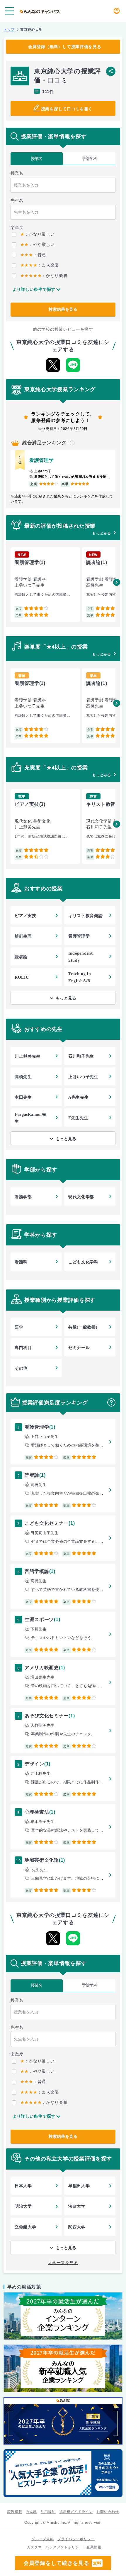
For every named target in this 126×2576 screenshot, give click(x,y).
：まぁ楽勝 (40, 265)
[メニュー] (9, 11)
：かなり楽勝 (44, 276)
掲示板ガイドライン (76, 2512)
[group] (45, 585)
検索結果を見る (63, 309)
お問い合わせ (108, 2512)
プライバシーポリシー (76, 2539)
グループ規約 (42, 2539)
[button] (117, 582)
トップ (9, 30)
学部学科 (89, 158)
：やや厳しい (37, 244)
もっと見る (66, 998)
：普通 (33, 255)
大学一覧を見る (63, 2263)
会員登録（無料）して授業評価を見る (65, 47)
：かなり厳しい (37, 234)
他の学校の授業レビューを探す (63, 329)
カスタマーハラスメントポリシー (55, 2547)
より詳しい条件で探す (34, 289)
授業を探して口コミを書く (67, 109)
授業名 (36, 158)
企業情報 (94, 2547)
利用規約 (48, 2512)
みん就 (31, 2512)
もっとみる (102, 533)
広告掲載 (15, 2512)
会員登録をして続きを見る (62, 2563)
